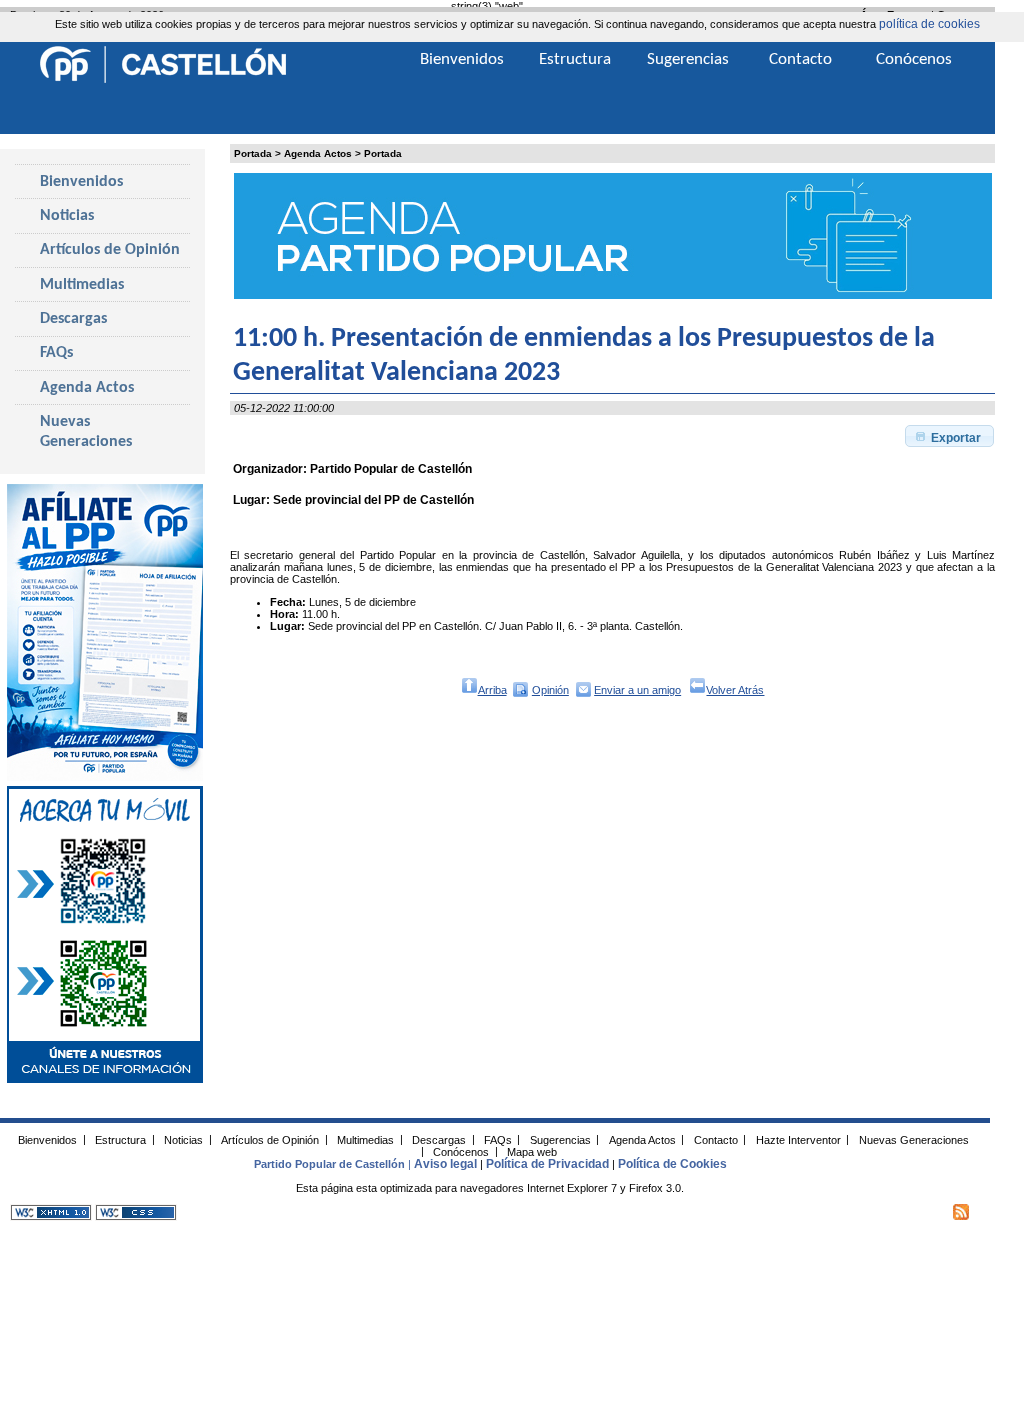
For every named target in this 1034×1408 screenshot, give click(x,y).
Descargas (73, 319)
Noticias (67, 216)
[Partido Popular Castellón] (163, 80)
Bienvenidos (81, 182)
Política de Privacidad (547, 1164)
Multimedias (82, 285)
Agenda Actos (318, 153)
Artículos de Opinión (110, 250)
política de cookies (929, 24)
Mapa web (532, 1151)
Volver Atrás (735, 690)
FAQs (56, 353)
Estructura (575, 59)
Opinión (550, 690)
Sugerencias (688, 59)
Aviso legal (445, 1164)
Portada (253, 153)
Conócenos (914, 59)
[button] (949, 436)
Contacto (800, 59)
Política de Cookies (672, 1164)
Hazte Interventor (798, 1139)
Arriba (492, 690)
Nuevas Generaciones (86, 432)
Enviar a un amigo (637, 690)
